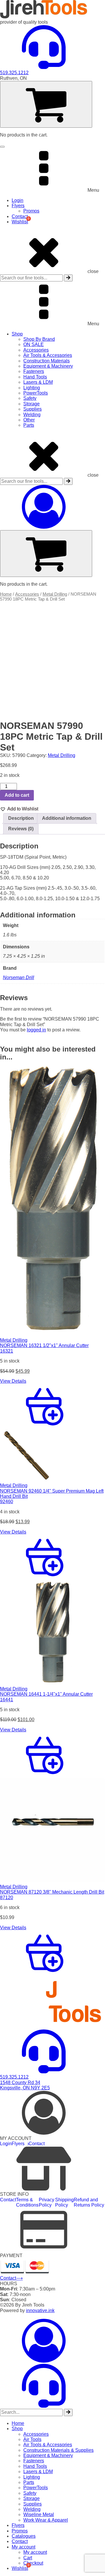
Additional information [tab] (67, 818)
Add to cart (17, 795)
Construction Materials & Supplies (58, 2450)
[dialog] (52, 2445)
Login (17, 200)
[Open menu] (2, 147)
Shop (17, 334)
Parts (29, 425)
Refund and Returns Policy (89, 2202)
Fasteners (34, 371)
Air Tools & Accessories (48, 355)
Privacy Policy (47, 2202)
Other (29, 420)
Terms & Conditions (27, 2202)
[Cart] (46, 104)
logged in (36, 1030)
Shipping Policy (64, 2202)
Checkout (33, 2563)
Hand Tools (35, 377)
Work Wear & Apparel (46, 2520)
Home (6, 594)
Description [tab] (21, 818)
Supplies (33, 409)
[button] (19, 809)
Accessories (36, 350)
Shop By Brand (39, 339)
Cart (28, 2558)
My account (23, 2547)
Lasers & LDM (38, 382)
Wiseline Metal (39, 2514)
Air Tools (32, 2439)
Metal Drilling (55, 594)
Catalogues (24, 2536)
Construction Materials (47, 361)
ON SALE (34, 344)
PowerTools (36, 393)
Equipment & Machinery (48, 366)
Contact (20, 216)
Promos (31, 211)
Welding (32, 415)
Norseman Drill (19, 977)
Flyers (18, 206)
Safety (30, 398)
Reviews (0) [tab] (21, 829)
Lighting (32, 388)
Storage (32, 404)
